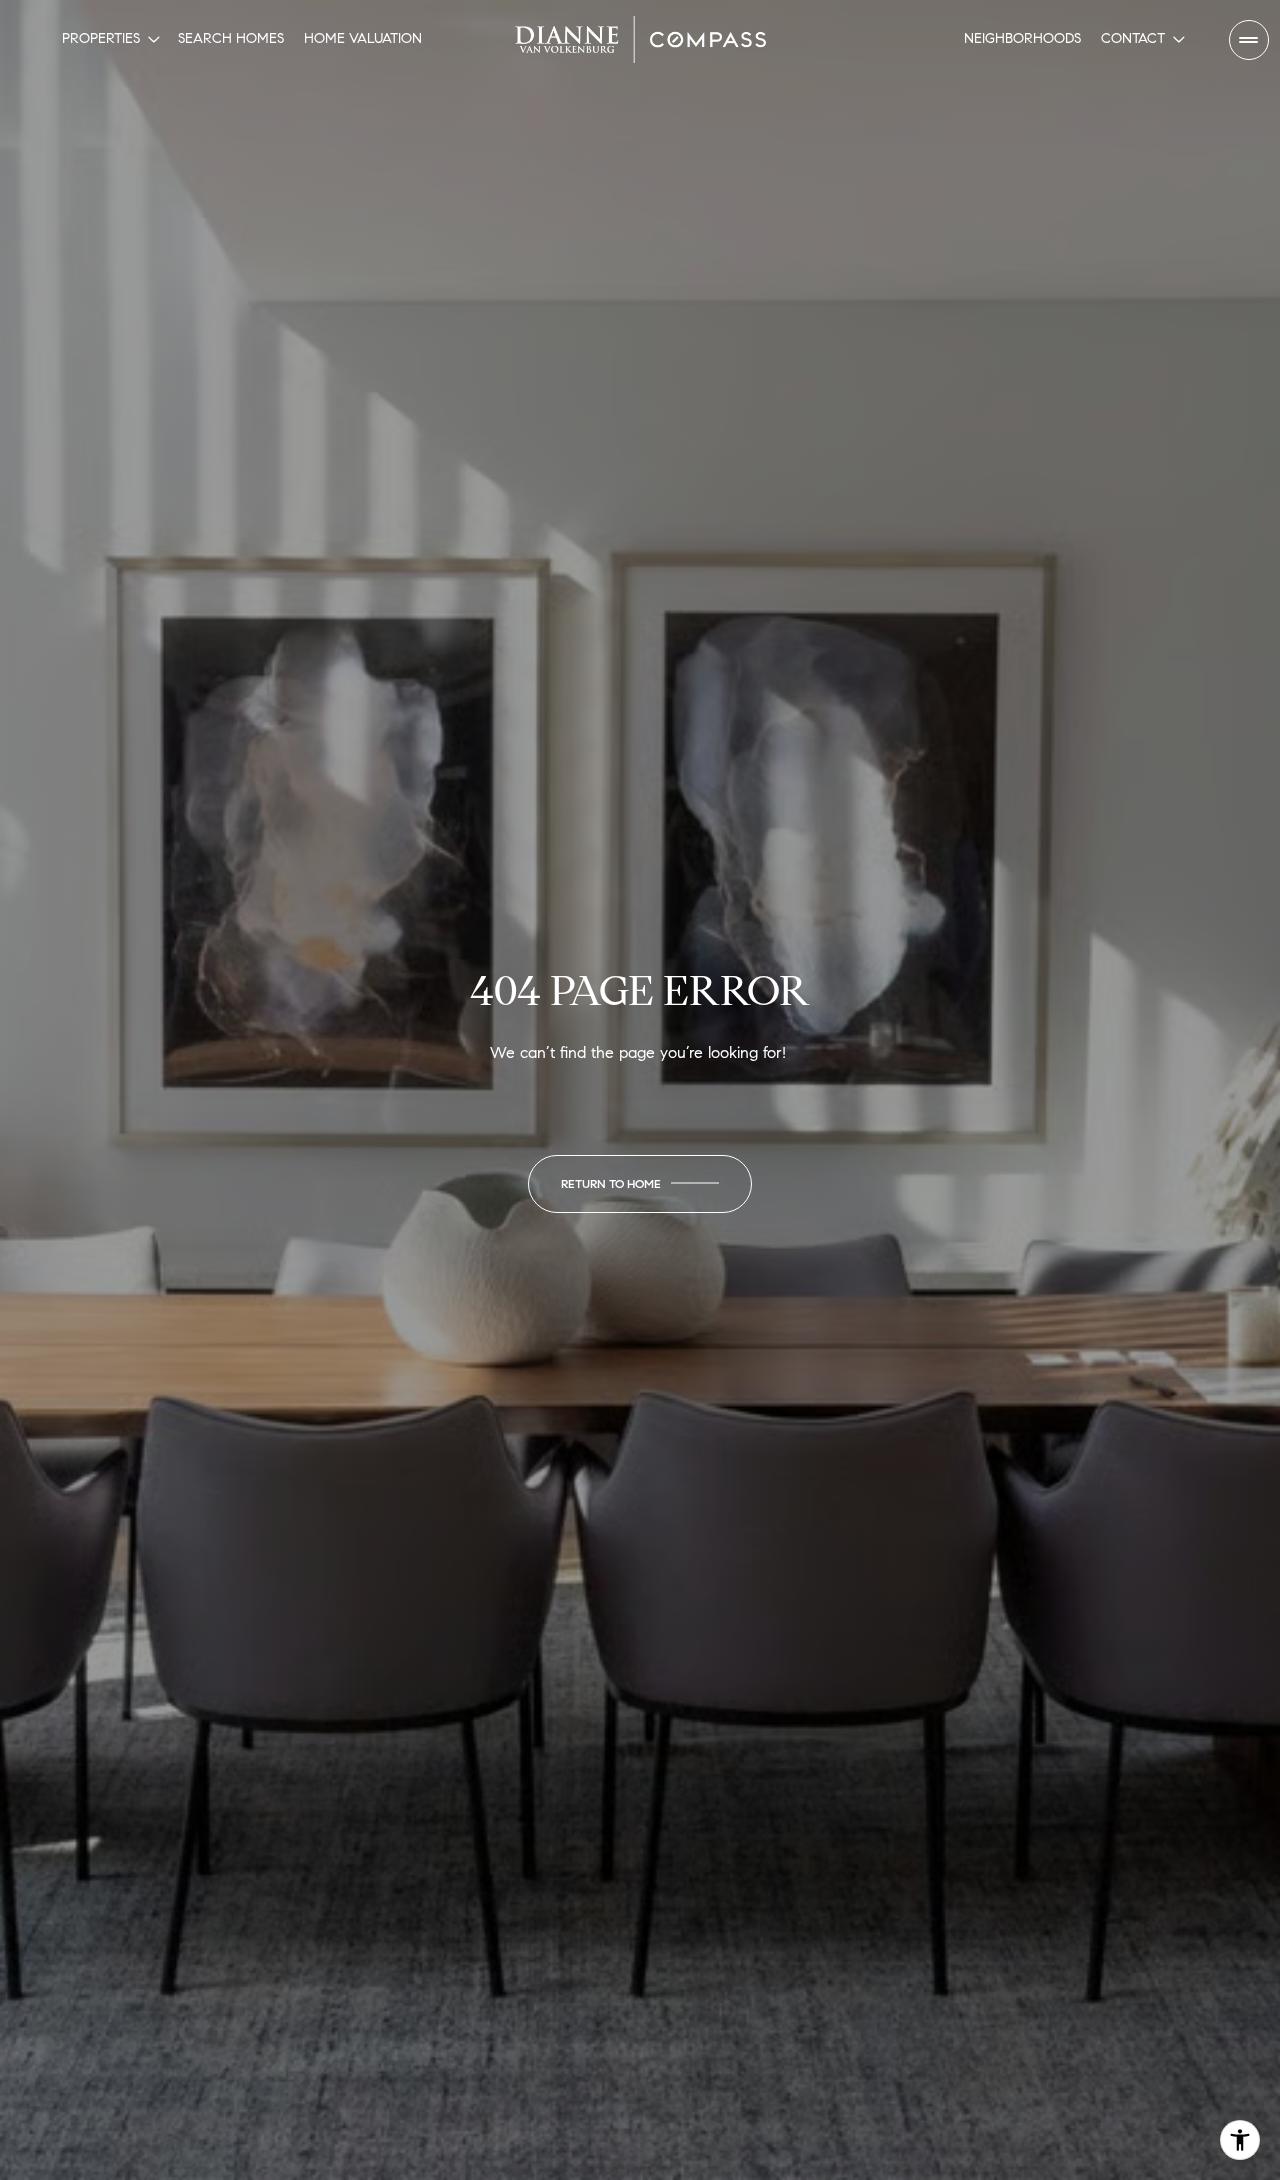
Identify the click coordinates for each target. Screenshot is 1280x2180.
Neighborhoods (1022, 38)
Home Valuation (363, 38)
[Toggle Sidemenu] (1249, 40)
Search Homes (231, 38)
